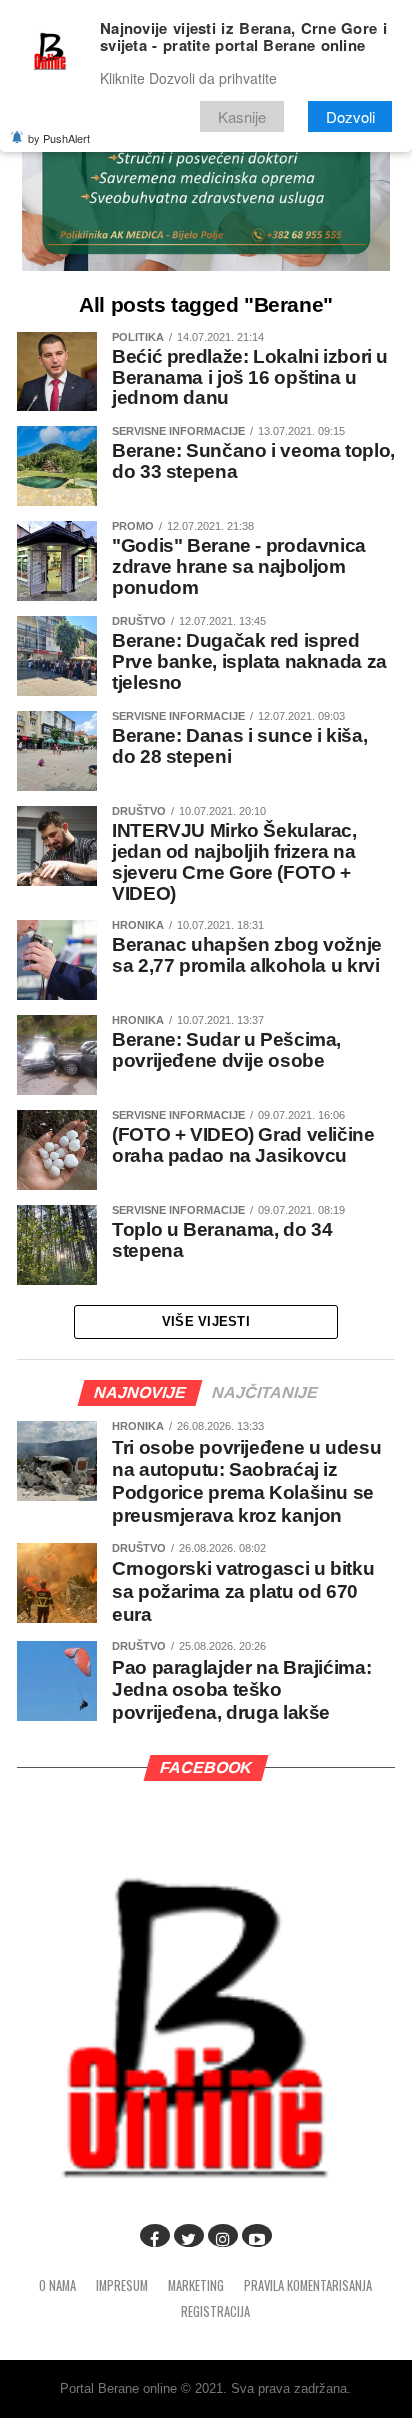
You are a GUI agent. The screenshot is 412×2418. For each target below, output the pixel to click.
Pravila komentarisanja (308, 2285)
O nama (57, 2285)
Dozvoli (350, 116)
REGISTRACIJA (215, 2311)
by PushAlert (59, 138)
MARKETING (196, 2285)
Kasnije (242, 116)
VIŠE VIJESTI (206, 1321)
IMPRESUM (122, 2285)
